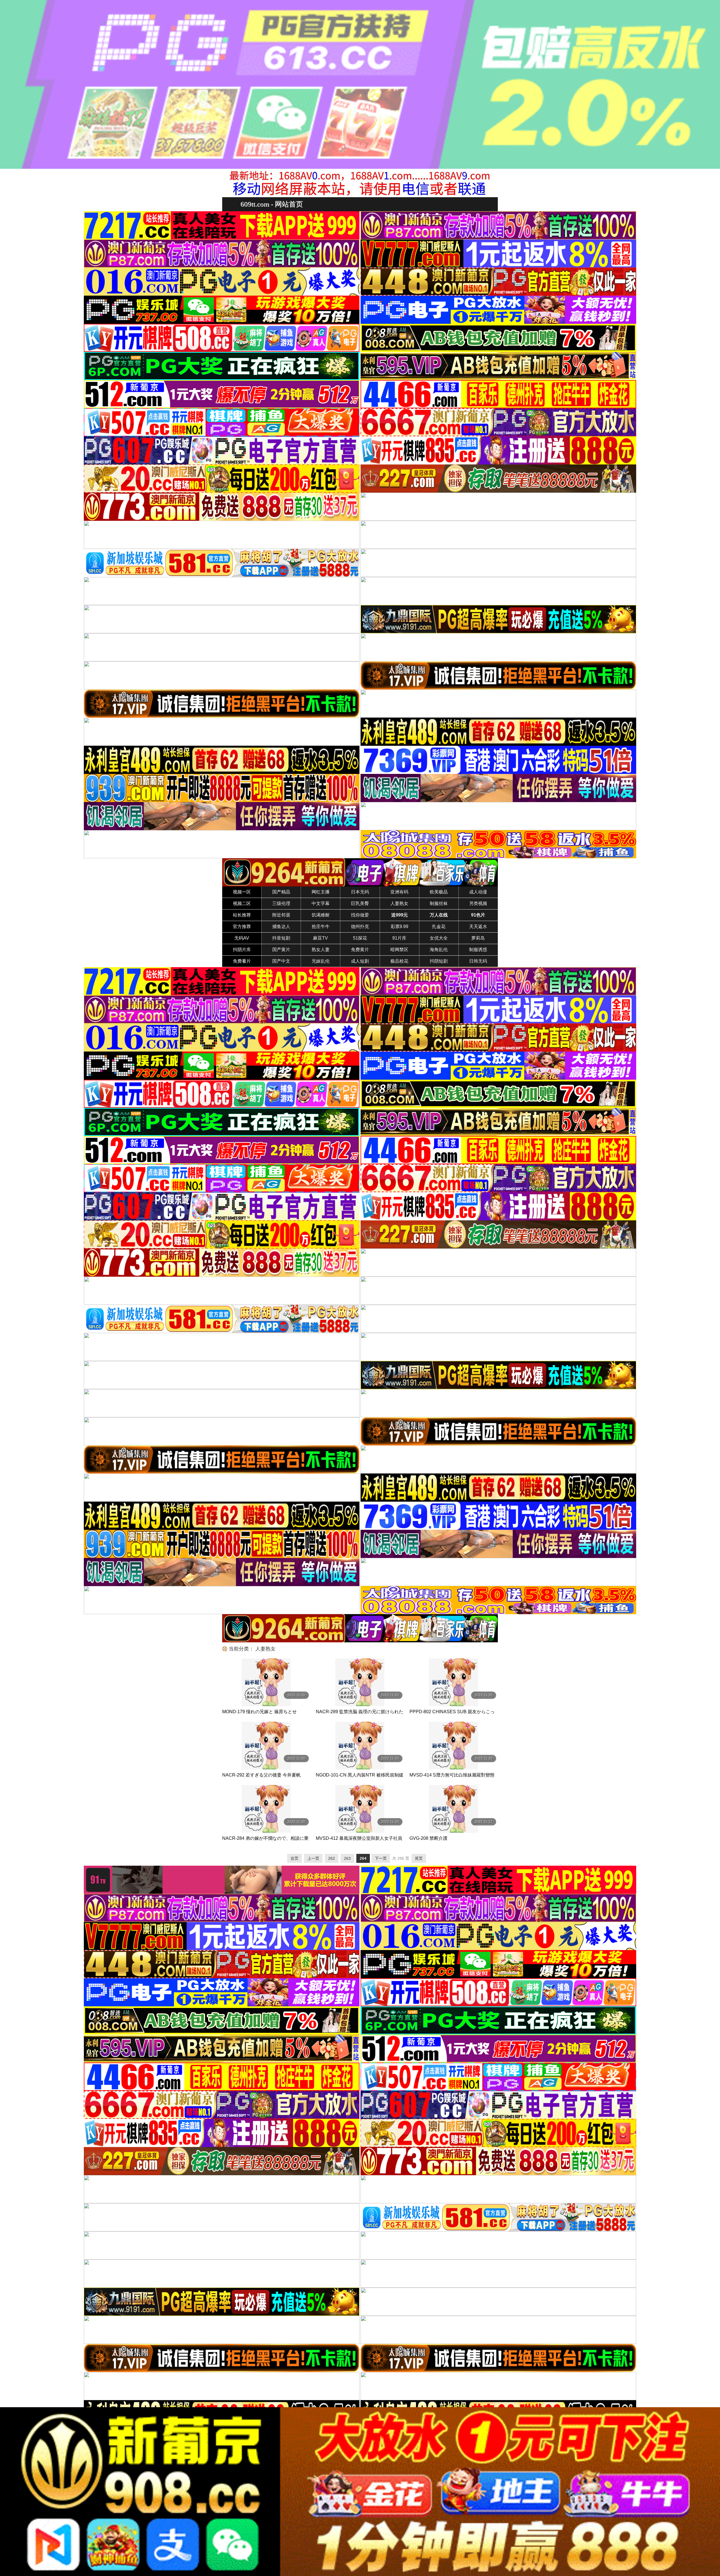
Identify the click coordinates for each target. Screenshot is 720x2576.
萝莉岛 (478, 938)
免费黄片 (360, 950)
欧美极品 (439, 892)
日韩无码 (478, 961)
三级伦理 (281, 903)
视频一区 (242, 892)
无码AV (242, 938)
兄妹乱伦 (321, 961)
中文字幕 (321, 903)
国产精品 (281, 892)
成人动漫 (478, 892)
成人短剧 (360, 961)
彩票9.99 (400, 927)
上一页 (313, 1858)
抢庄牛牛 (321, 927)
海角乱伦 (439, 950)
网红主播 (321, 892)
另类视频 (478, 903)
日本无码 (360, 892)
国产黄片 (281, 950)
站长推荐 (242, 915)
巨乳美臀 (360, 903)
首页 (294, 1858)
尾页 (419, 1858)
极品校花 (399, 961)
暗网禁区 (399, 950)
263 (347, 1858)
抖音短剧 (281, 938)
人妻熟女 (399, 903)
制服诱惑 (478, 950)
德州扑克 (360, 927)
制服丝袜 (439, 903)
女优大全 (439, 938)
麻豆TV (320, 938)
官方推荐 (242, 927)
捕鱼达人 (281, 927)
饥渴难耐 (321, 915)
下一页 (381, 1858)
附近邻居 (281, 915)
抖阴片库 (242, 950)
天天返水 (478, 927)
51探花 (360, 938)
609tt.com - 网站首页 (272, 204)
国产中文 (281, 961)
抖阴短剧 (439, 961)
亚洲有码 (399, 892)
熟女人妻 (321, 950)
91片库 (399, 938)
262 (332, 1858)
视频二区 (242, 903)
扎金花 (439, 927)
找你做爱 (360, 915)
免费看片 (242, 961)
